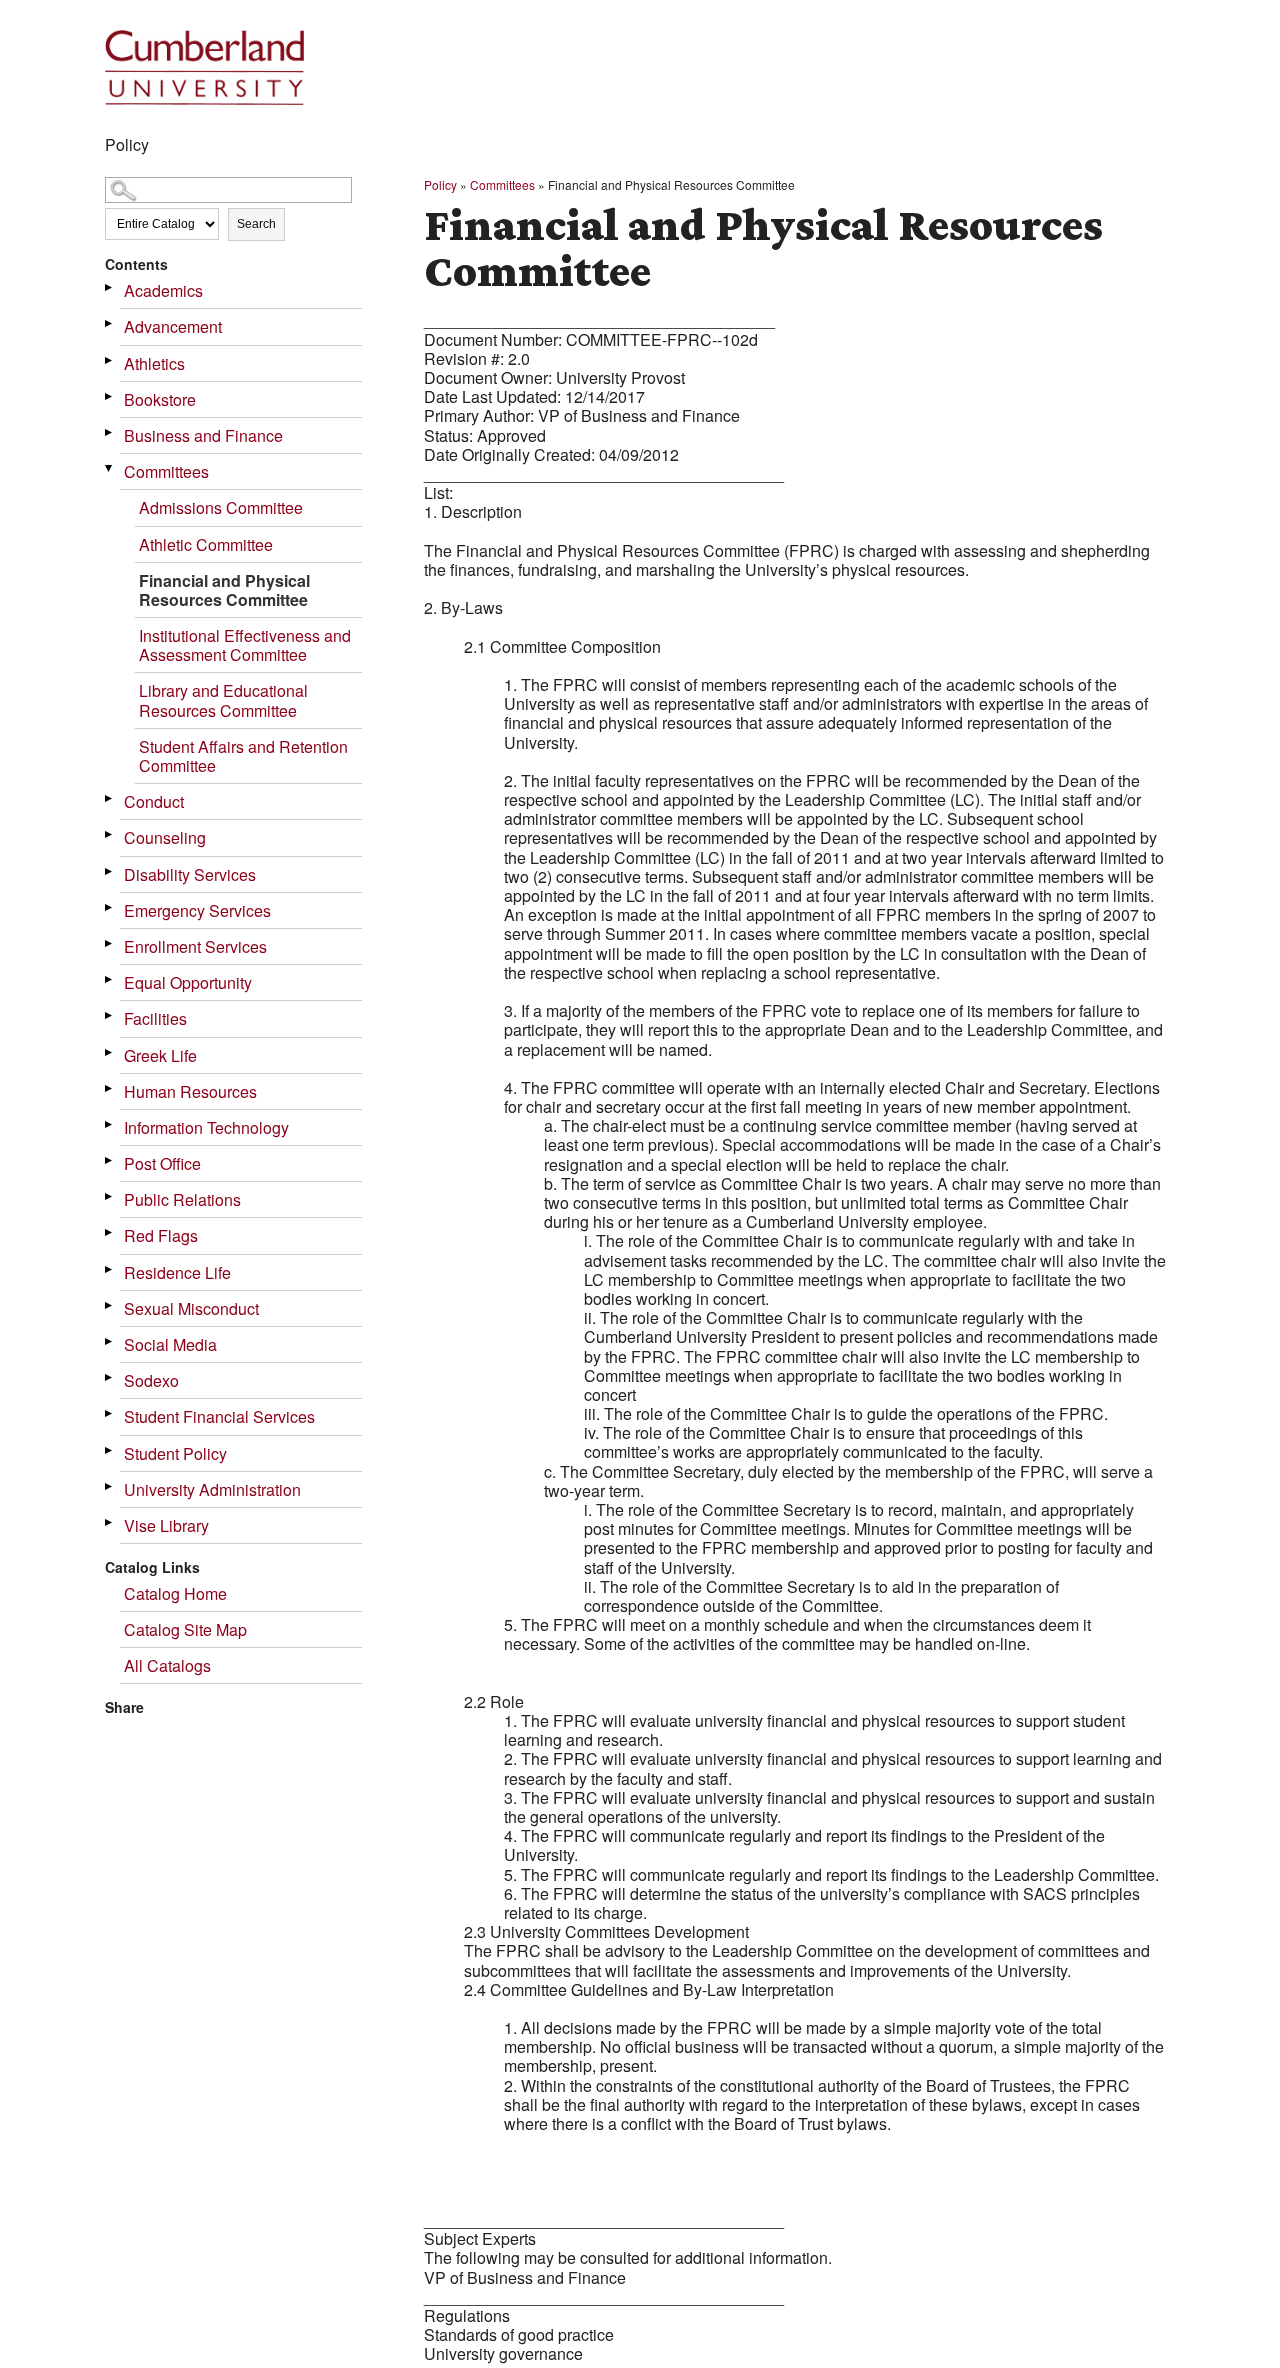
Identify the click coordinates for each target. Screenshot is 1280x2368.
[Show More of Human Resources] (110, 1088)
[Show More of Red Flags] (110, 1232)
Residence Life (177, 1272)
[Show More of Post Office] (110, 1160)
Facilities (155, 1018)
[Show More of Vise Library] (110, 1522)
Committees (166, 471)
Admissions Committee (221, 507)
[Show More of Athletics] (110, 360)
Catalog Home (175, 1593)
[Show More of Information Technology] (110, 1124)
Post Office (162, 1163)
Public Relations (182, 1199)
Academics (163, 290)
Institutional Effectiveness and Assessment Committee (245, 645)
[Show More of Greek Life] (110, 1052)
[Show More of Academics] (110, 287)
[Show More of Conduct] (110, 798)
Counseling (165, 837)
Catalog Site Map (185, 1629)
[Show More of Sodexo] (110, 1377)
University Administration (212, 1489)
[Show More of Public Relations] (110, 1196)
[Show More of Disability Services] (110, 871)
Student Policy (175, 1453)
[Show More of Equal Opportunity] (110, 979)
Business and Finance (203, 435)
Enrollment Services (195, 946)
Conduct (154, 801)
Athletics (154, 363)
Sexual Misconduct (191, 1308)
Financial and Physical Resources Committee (224, 590)
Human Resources (190, 1091)
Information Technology (206, 1127)
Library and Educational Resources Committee (223, 700)
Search (256, 224)
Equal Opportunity (188, 982)
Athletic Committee (206, 544)
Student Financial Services (219, 1416)
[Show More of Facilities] (110, 1015)
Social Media (170, 1344)
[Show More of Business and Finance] (110, 432)
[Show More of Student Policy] (110, 1450)
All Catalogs (167, 1665)
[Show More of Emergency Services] (110, 907)
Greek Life (160, 1055)
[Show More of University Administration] (110, 1486)
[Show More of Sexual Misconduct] (110, 1305)
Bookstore (160, 399)
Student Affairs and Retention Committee (243, 756)
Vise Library (166, 1525)
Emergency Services (197, 910)
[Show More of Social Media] (110, 1341)
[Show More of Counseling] (110, 834)
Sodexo (151, 1380)
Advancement (173, 326)
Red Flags (161, 1235)
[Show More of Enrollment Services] (110, 943)
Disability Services (190, 874)
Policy (440, 184)
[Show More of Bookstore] (110, 396)
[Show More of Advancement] (110, 323)
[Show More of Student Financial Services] (110, 1413)
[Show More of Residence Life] (110, 1269)
